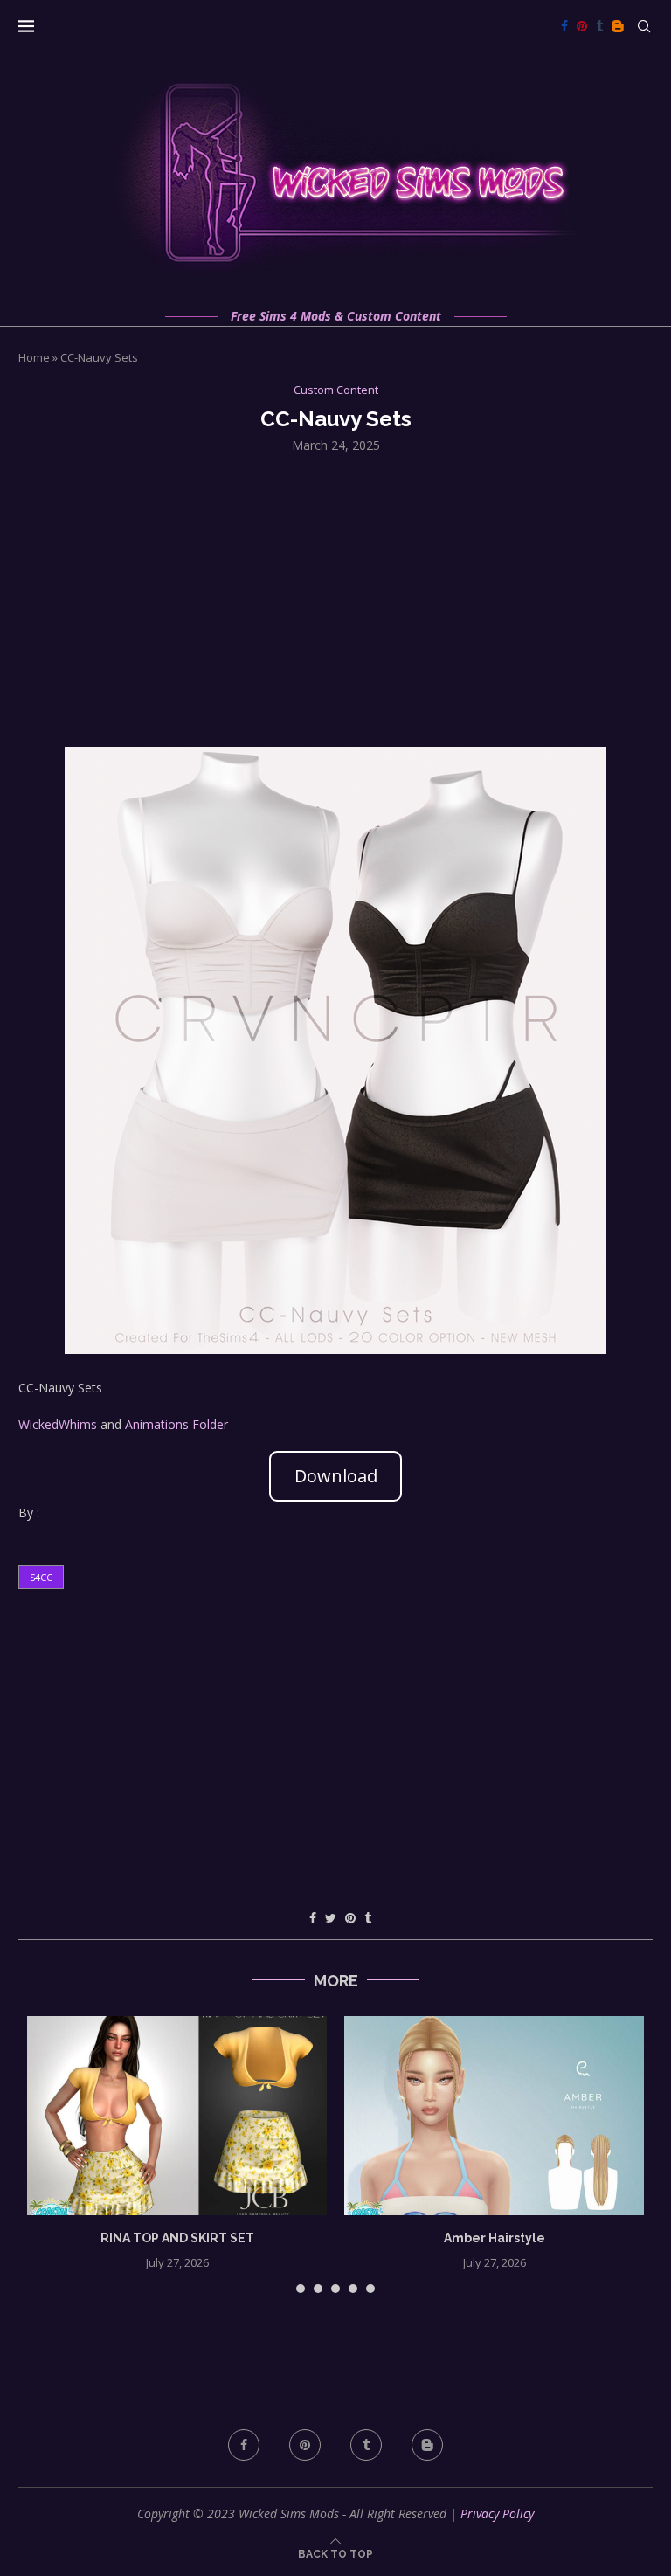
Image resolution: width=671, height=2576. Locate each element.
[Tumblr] (599, 26)
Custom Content (336, 390)
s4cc (41, 1577)
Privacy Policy (497, 2514)
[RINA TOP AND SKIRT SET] (177, 2116)
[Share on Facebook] (313, 1918)
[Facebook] (564, 26)
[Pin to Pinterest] (350, 1918)
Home (34, 357)
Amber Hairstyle (495, 2238)
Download (336, 1476)
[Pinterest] (582, 26)
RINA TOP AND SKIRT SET (177, 2238)
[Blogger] (618, 26)
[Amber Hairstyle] (494, 2116)
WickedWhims (58, 1424)
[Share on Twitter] (331, 1918)
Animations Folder (176, 1424)
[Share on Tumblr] (368, 1918)
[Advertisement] (335, 598)
